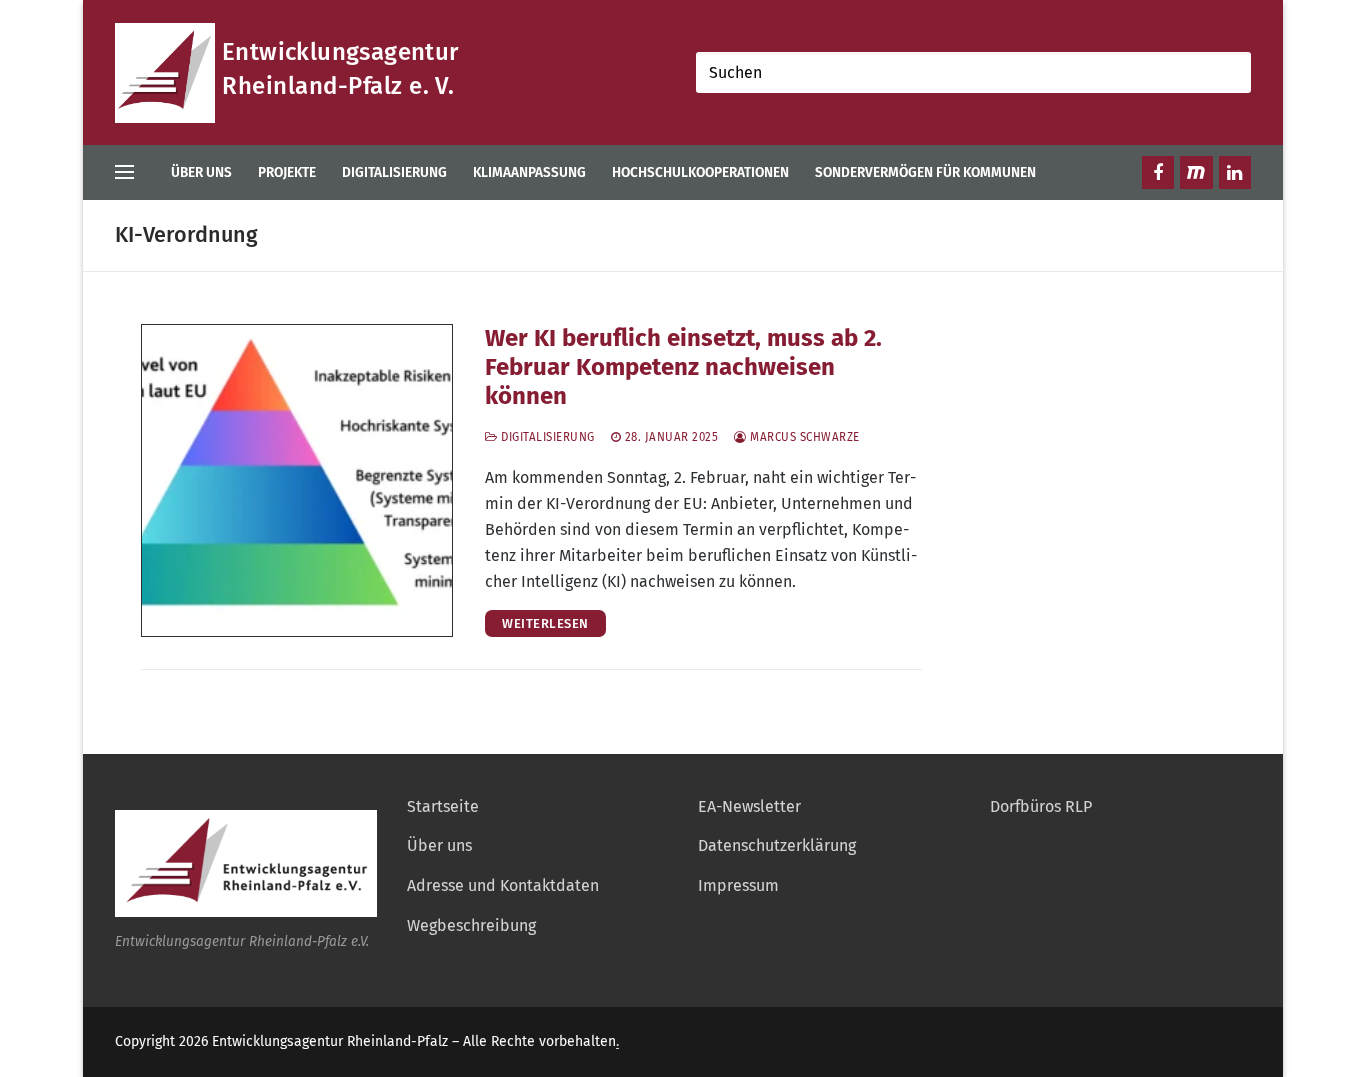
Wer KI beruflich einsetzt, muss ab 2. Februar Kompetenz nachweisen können (683, 367)
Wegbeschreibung (471, 925)
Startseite (443, 806)
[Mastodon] (1196, 172)
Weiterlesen (545, 623)
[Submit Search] (1231, 72)
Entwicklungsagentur (340, 52)
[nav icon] (128, 173)
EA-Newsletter (749, 806)
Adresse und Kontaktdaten (503, 885)
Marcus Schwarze (803, 437)
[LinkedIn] (1235, 172)
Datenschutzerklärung (777, 845)
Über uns (439, 845)
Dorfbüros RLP (1041, 806)
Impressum (738, 885)
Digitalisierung (546, 437)
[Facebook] (1158, 172)
